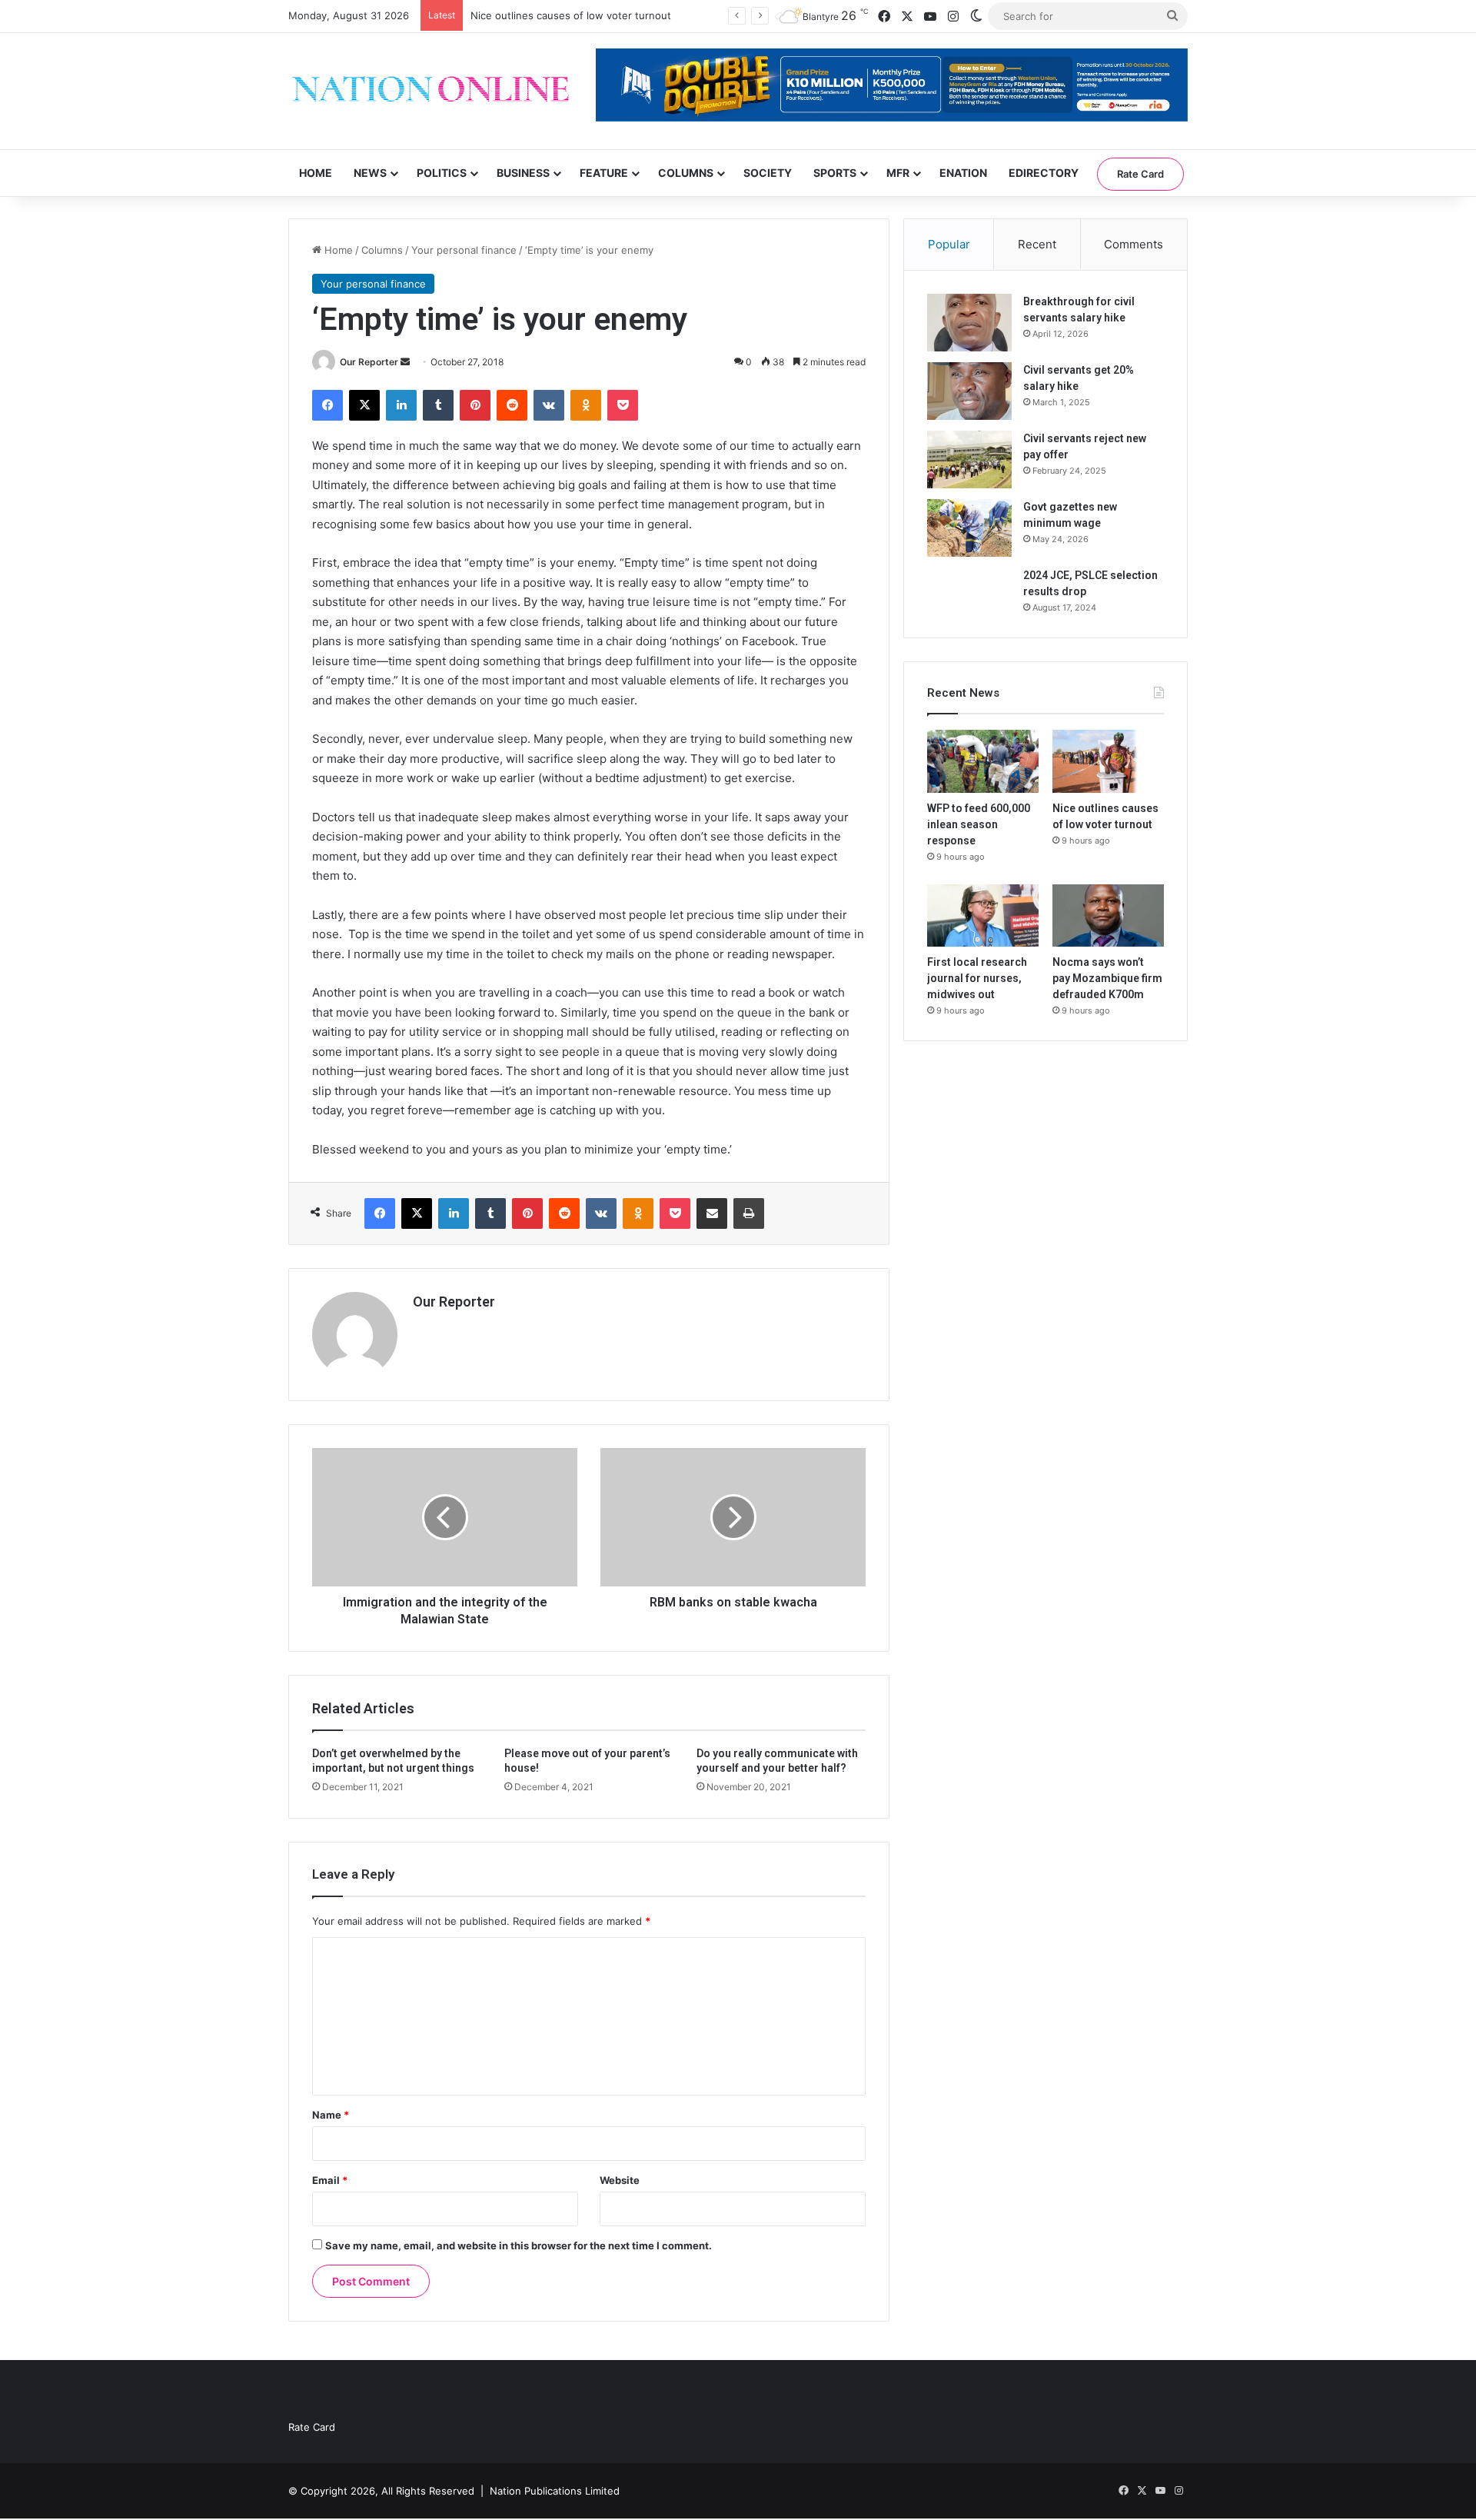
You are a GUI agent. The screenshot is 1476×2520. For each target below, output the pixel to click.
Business (523, 173)
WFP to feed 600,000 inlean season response (979, 824)
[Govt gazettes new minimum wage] (969, 528)
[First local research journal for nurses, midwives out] (983, 916)
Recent (1037, 244)
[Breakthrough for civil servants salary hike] (969, 323)
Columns (686, 173)
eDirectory (1044, 173)
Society (768, 173)
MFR (898, 173)
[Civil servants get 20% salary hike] (969, 391)
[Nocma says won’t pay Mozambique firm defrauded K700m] (1108, 916)
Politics (442, 173)
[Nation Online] (430, 91)
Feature (604, 173)
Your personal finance (464, 250)
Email (330, 2180)
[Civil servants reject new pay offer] (969, 459)
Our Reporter (369, 362)
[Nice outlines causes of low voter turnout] (1108, 761)
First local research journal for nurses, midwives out (977, 978)
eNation (963, 173)
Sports (835, 173)
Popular (949, 244)
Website (620, 2180)
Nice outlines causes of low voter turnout (571, 15)
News (370, 173)
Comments (1134, 244)
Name (331, 2115)
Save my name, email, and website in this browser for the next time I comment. (519, 2245)
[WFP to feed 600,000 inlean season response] (983, 761)
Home (316, 173)
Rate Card (1140, 174)
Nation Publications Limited (555, 2491)
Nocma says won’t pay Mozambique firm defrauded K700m (1107, 978)
